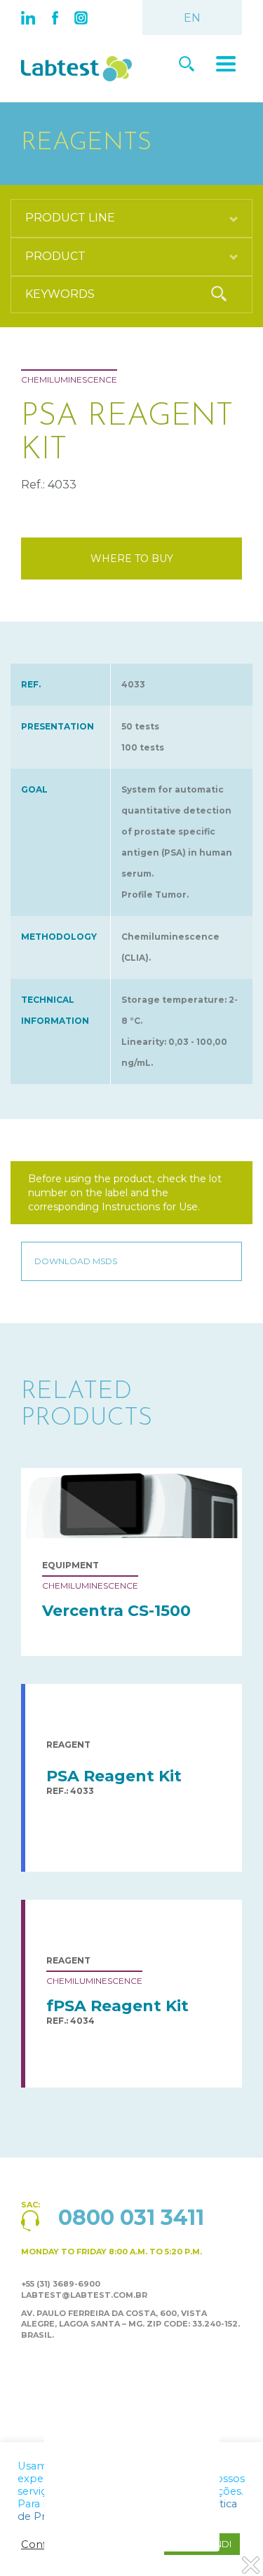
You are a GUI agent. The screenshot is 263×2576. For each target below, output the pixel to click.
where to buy (132, 559)
